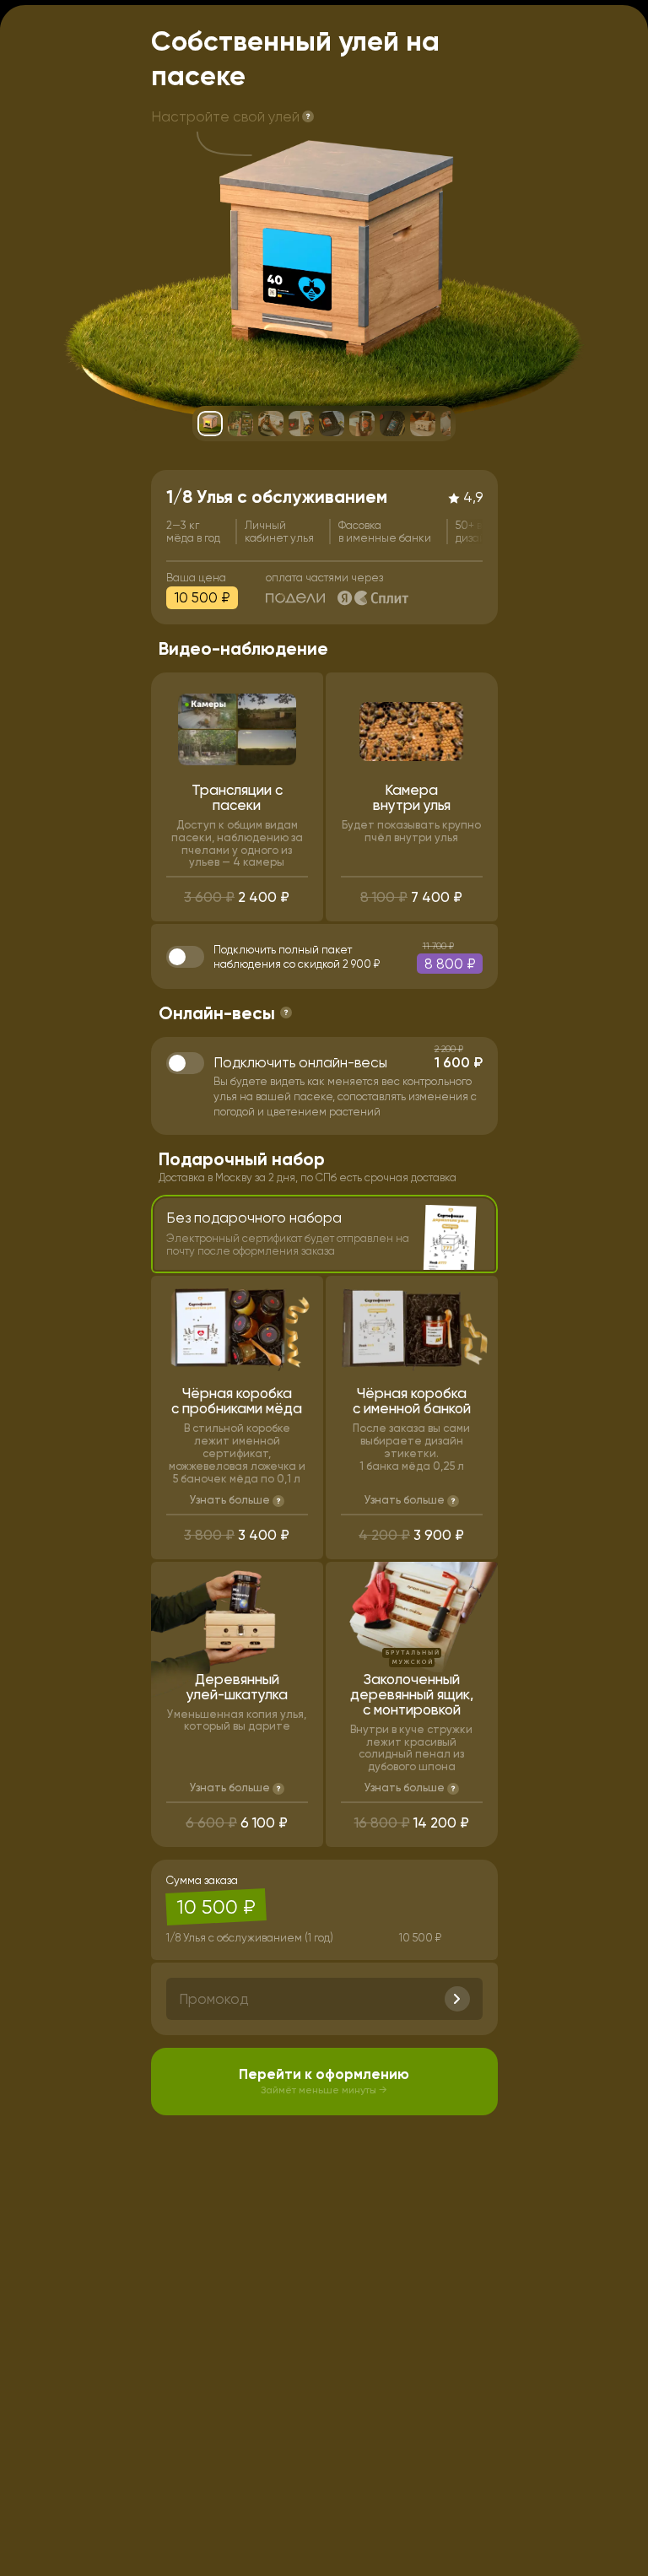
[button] (308, 117)
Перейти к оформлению (324, 2081)
